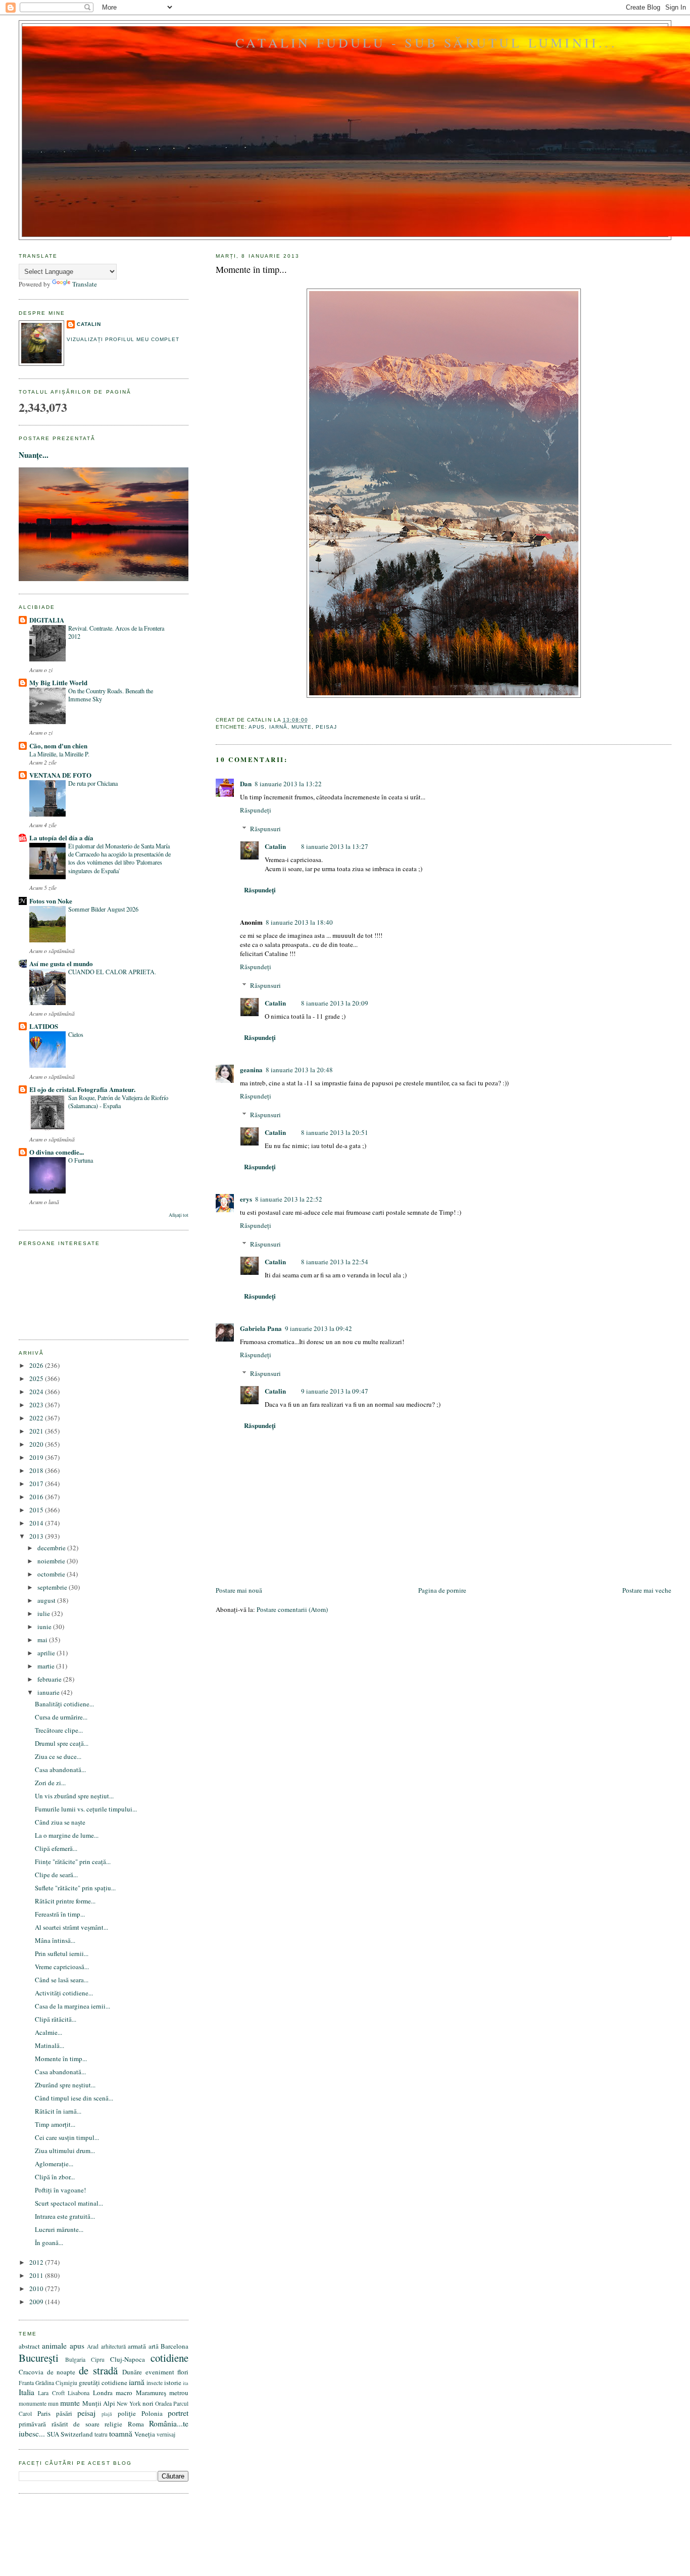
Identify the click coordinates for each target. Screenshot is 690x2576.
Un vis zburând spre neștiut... (74, 1796)
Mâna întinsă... (55, 1940)
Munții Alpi (99, 2403)
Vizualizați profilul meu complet (123, 339)
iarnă (278, 727)
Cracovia (31, 2372)
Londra (103, 2393)
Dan (246, 783)
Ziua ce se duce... (58, 1756)
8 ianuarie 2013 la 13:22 (288, 784)
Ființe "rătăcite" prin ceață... (73, 1862)
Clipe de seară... (56, 1875)
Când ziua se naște (60, 1822)
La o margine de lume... (67, 1835)
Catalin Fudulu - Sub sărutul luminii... (426, 42)
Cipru (98, 2359)
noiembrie (52, 1561)
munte (302, 727)
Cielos (76, 1034)
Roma (136, 2424)
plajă (107, 2414)
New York (129, 2403)
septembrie (53, 1587)
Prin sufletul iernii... (62, 1953)
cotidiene (169, 2358)
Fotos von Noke (51, 901)
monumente (33, 2403)
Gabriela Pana (261, 1328)
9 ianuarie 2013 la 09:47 (335, 1391)
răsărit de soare (76, 2424)
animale (54, 2346)
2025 (37, 1378)
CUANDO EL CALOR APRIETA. (112, 972)
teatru (101, 2434)
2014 (37, 1523)
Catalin (275, 846)
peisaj (326, 727)
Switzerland (77, 2434)
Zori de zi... (50, 1783)
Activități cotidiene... (64, 1993)
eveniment (160, 2372)
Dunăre (132, 2372)
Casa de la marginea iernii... (72, 2006)
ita (186, 2383)
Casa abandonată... (60, 1770)
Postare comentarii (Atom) (292, 1609)
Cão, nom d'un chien (58, 746)
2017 (37, 1484)
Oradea (163, 2403)
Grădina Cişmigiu (56, 2383)
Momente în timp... (251, 269)
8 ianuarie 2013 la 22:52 (289, 1199)
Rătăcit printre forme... (65, 1901)
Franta (26, 2383)
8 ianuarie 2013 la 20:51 (335, 1132)
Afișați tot (179, 1215)
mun (53, 2403)
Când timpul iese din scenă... (74, 2098)
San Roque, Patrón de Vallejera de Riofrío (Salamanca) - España (118, 1102)
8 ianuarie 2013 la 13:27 (335, 846)
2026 (37, 1365)
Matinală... (50, 2045)
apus (257, 727)
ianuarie (49, 1692)
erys (246, 1199)
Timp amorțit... (55, 2124)
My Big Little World (58, 682)
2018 (37, 1470)
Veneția (145, 2434)
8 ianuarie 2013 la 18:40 (299, 922)
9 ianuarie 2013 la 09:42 (318, 1328)
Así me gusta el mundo (61, 963)
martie (47, 1666)
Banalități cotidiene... (64, 1704)
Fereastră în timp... (60, 1914)
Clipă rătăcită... (56, 2019)
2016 (37, 1497)
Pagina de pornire (442, 1590)
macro (124, 2393)
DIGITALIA (47, 620)
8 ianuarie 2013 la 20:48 (299, 1070)
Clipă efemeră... (56, 1848)
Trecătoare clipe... (59, 1730)
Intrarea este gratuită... (65, 2216)
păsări (64, 2413)
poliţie (127, 2413)
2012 (37, 2262)
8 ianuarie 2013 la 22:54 (335, 1262)
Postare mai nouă (239, 1590)
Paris (44, 2413)
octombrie (52, 1574)
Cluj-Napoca (128, 2359)
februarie (50, 1679)
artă (154, 2346)
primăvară (32, 2424)
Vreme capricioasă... (62, 1967)
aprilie (47, 1653)
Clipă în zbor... (55, 2177)
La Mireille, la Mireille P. (59, 754)
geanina (251, 1069)
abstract (29, 2346)
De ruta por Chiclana (93, 783)
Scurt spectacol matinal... (69, 2203)
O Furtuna (81, 1160)
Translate (85, 284)
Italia (27, 2392)
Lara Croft (51, 2393)
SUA (53, 2434)
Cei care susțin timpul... (67, 2137)
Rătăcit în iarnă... (58, 2111)
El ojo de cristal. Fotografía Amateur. (82, 1089)
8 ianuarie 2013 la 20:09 (335, 1003)
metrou (179, 2393)
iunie (45, 1627)
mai (43, 1640)
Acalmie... (48, 2032)
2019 (37, 1457)
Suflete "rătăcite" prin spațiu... (75, 1888)
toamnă (121, 2434)
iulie (44, 1613)
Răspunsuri (265, 829)
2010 (37, 2288)
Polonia (152, 2413)
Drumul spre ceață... (62, 1743)
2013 (37, 1536)
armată (137, 2346)
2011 (37, 2275)
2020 (37, 1444)
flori (183, 2372)
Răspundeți (256, 810)
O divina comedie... (57, 1152)
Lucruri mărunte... (59, 2229)
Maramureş (151, 2393)
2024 (37, 1392)
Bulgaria (75, 2359)
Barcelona (175, 2346)
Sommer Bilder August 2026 (103, 909)
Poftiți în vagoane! (60, 2190)
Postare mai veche (647, 1590)
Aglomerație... (54, 2164)
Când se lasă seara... (62, 1980)
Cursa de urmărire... (61, 1717)
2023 (37, 1405)
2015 (37, 1510)
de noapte (61, 2372)
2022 (37, 1418)
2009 (37, 2302)
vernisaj (166, 2434)
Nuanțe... (34, 455)
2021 (37, 1431)
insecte (155, 2383)
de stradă (98, 2370)
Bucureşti (39, 2358)
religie (113, 2424)
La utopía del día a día (61, 838)
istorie (173, 2382)
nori (148, 2403)
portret (178, 2413)
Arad (93, 2346)
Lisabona (79, 2393)
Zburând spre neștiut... (65, 2085)
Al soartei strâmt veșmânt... (71, 1927)
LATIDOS (44, 1026)
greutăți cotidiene (103, 2382)
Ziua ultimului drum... (65, 2151)
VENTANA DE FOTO (60, 775)
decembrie (52, 1548)
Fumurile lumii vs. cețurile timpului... (86, 1809)
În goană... (49, 2243)
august (47, 1600)
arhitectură (113, 2346)
